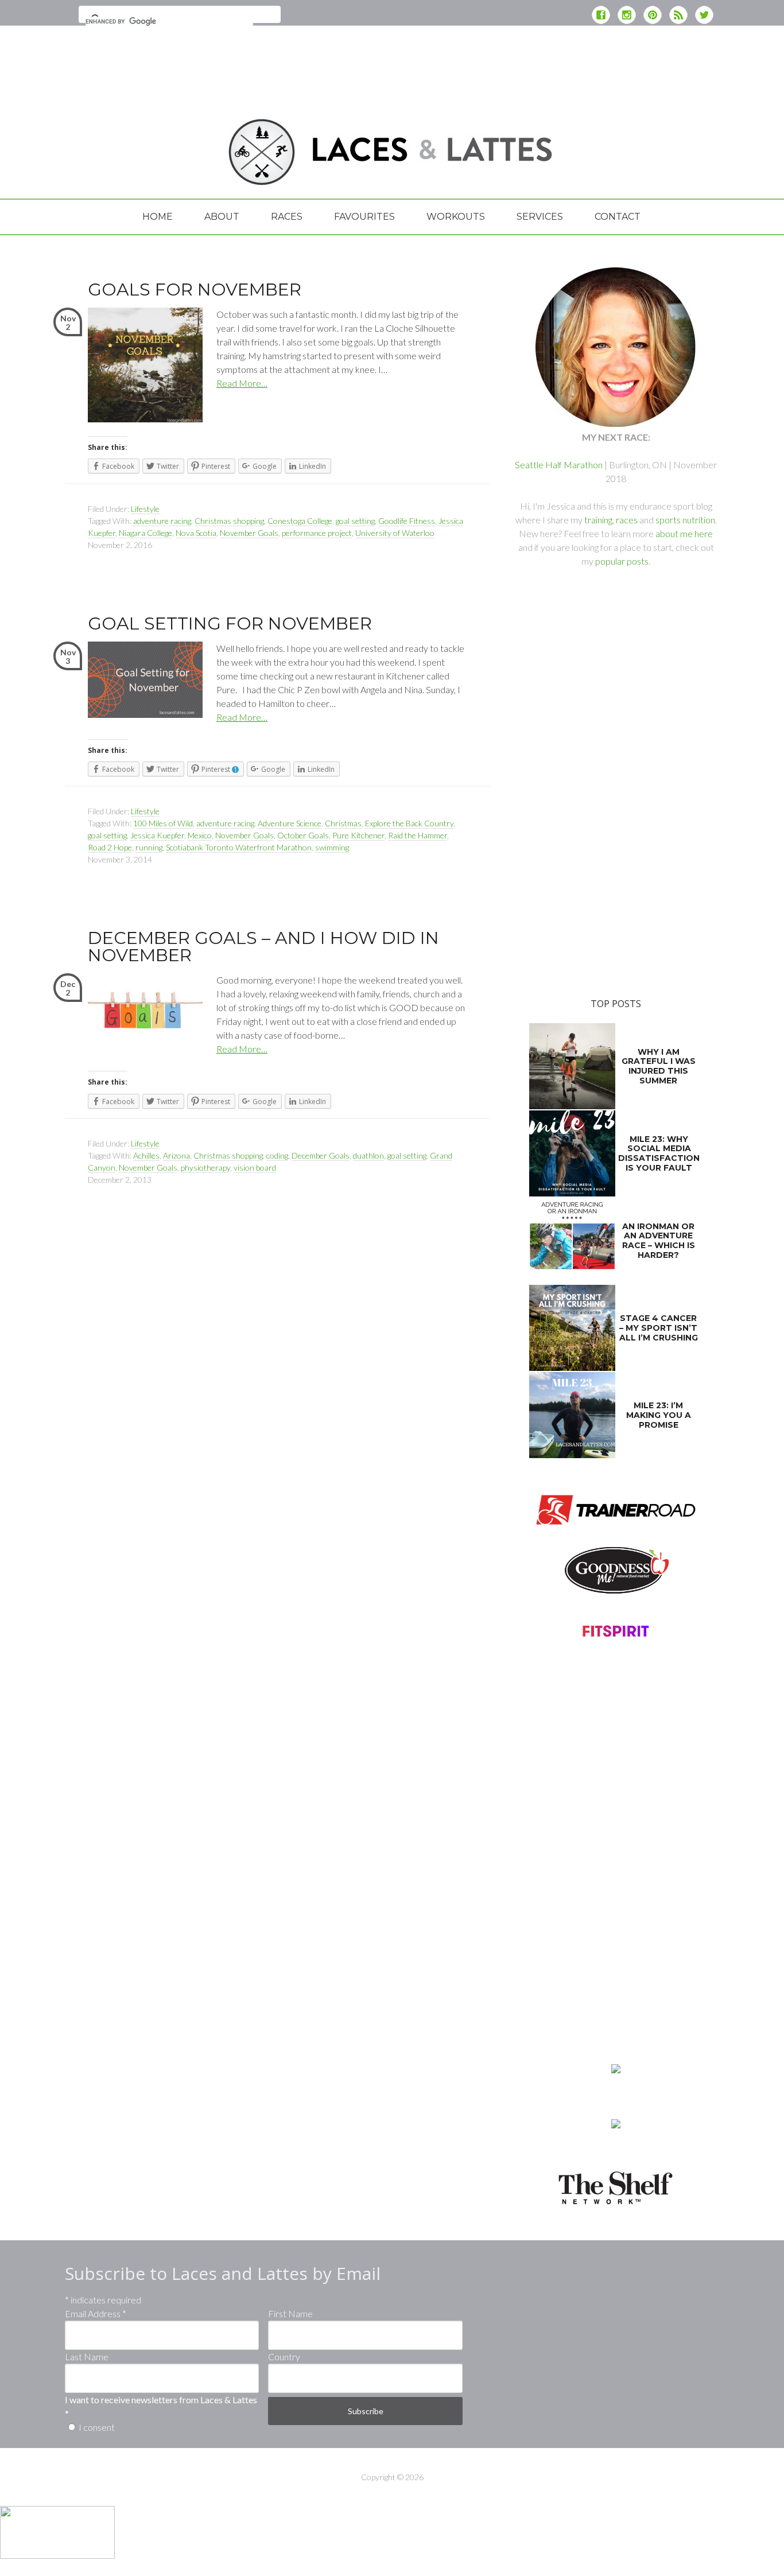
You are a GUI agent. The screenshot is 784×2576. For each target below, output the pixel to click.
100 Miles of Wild (163, 823)
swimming (332, 847)
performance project (317, 533)
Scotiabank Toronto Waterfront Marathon (239, 847)
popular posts (622, 561)
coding (277, 1155)
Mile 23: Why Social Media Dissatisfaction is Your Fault (659, 1153)
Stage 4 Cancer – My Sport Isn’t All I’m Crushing (659, 1328)
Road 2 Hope (110, 847)
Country (284, 2357)
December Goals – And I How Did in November (263, 947)
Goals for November (195, 290)
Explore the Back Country (409, 823)
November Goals (249, 533)
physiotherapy (205, 1167)
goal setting (355, 521)
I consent (97, 2427)
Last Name (87, 2357)
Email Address (96, 2313)
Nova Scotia (196, 533)
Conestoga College (300, 521)
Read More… (242, 383)
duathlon (368, 1155)
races (627, 520)
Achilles (146, 1155)
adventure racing (162, 521)
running (149, 847)
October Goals (303, 835)
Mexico (200, 835)
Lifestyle (145, 509)
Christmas (343, 823)
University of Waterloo (395, 533)
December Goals (321, 1155)
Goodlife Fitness (407, 521)
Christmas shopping (229, 521)
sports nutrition (685, 520)
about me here (684, 533)
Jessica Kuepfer (157, 835)
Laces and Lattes (157, 151)
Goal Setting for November (230, 623)
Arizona (176, 1155)
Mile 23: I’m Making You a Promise (659, 1415)
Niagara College (145, 533)
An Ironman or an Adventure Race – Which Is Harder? (659, 1241)
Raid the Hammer (418, 835)
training (598, 520)
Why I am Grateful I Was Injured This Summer (659, 1066)
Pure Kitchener (358, 835)
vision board (255, 1167)
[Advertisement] (392, 66)
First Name (290, 2313)
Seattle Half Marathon (559, 465)
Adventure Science (290, 823)
